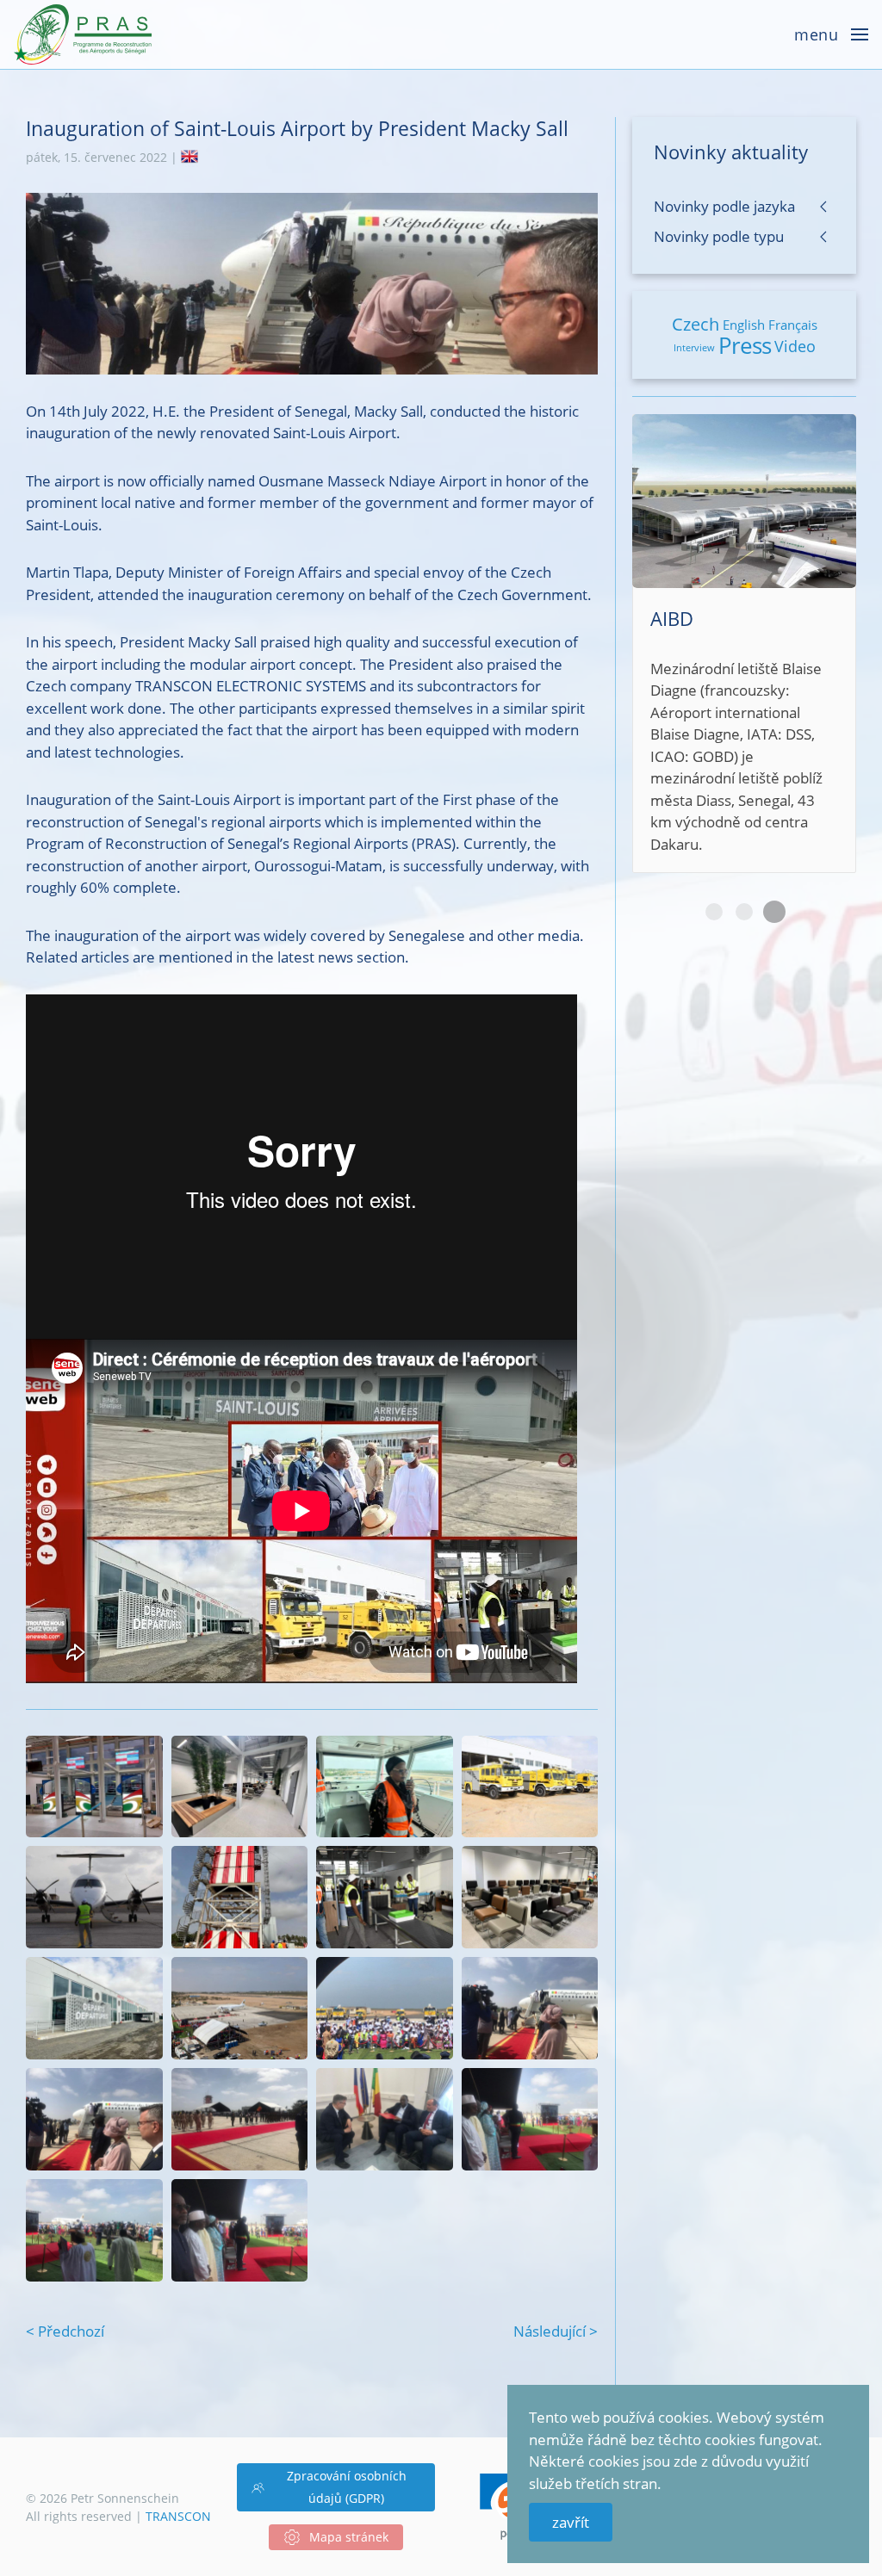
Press (745, 345)
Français (793, 325)
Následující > (556, 2331)
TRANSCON (178, 2516)
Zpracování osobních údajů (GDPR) (347, 2487)
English (744, 325)
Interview (694, 347)
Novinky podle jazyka (724, 206)
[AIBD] (744, 644)
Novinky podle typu (719, 236)
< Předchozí (65, 2331)
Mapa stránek (349, 2537)
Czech (696, 324)
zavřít (571, 2522)
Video (795, 346)
